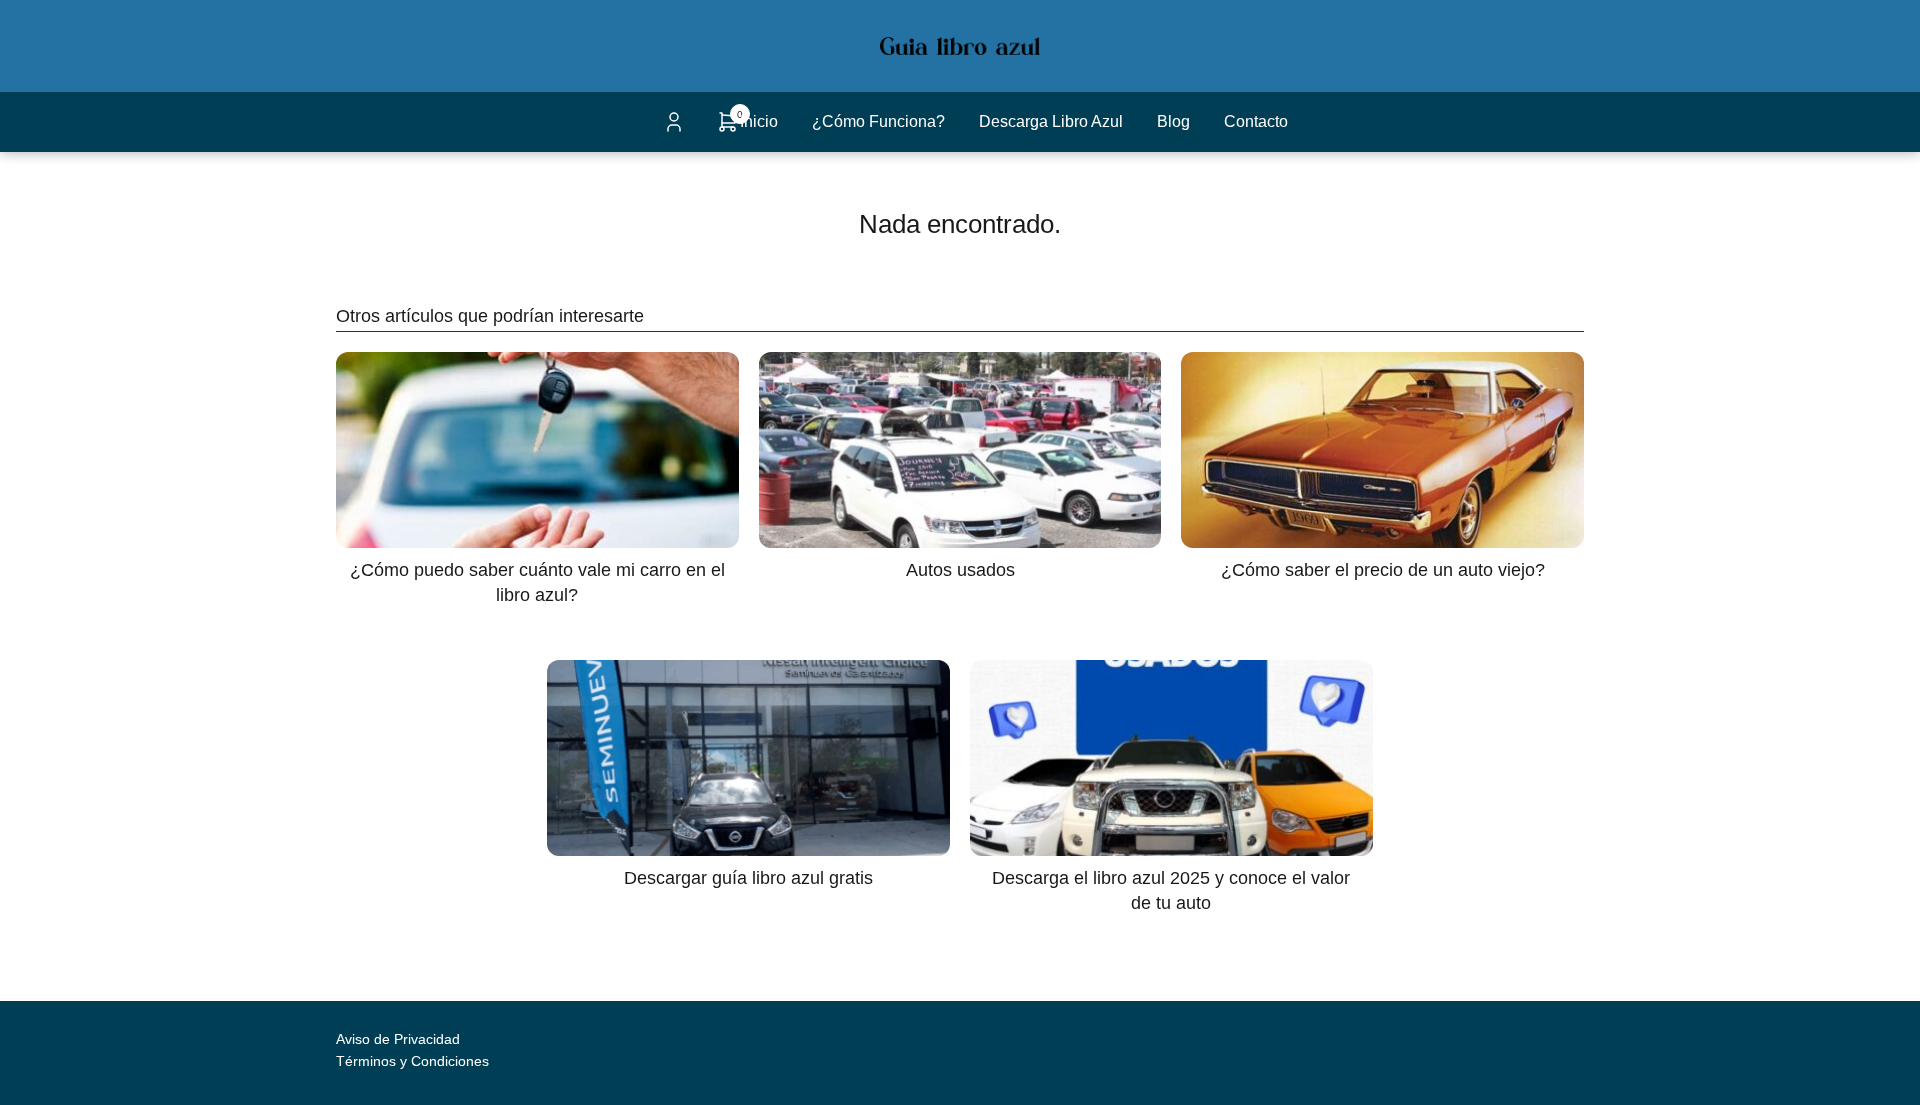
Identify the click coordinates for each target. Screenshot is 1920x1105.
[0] (728, 128)
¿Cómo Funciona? (878, 121)
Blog (1173, 121)
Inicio (759, 121)
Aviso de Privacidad (398, 1039)
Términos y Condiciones (412, 1061)
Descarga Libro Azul (1051, 121)
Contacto (1256, 121)
